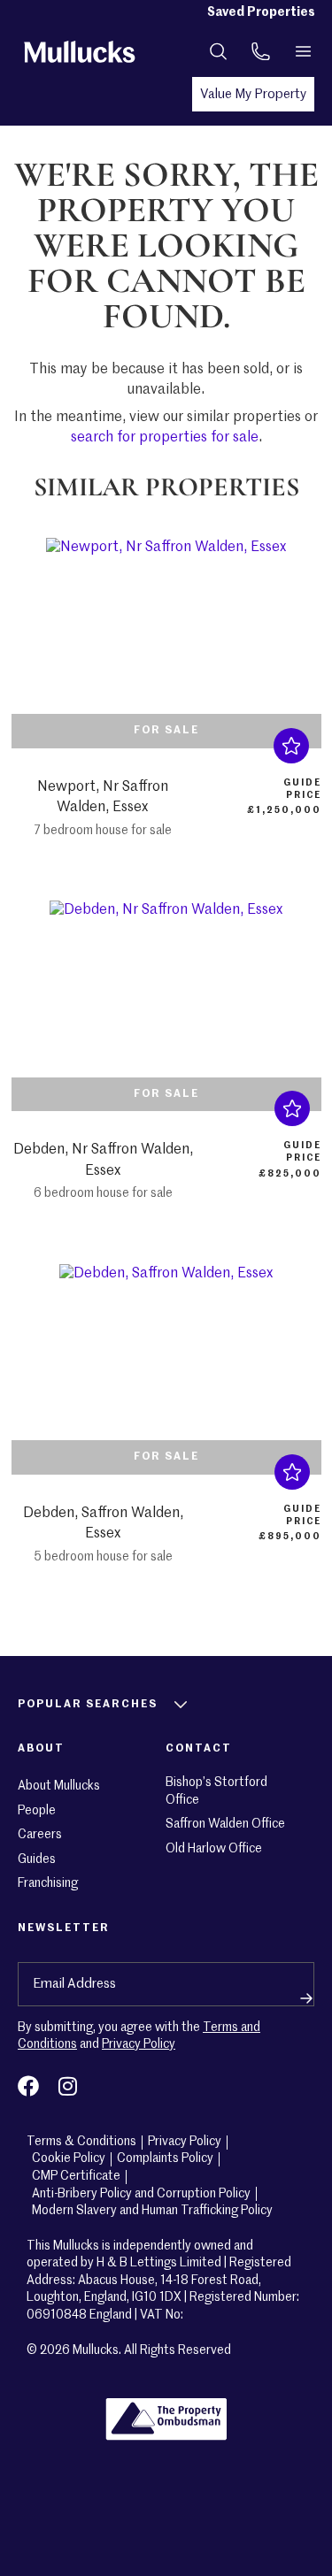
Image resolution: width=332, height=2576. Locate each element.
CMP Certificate (76, 2176)
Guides (37, 1859)
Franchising (48, 1883)
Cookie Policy (69, 2158)
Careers (40, 1835)
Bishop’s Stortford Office (216, 1791)
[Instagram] (67, 2086)
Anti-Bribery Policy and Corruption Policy (141, 2194)
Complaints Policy (165, 2158)
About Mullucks (59, 1786)
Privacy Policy (139, 2044)
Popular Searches (88, 1705)
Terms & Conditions (81, 2142)
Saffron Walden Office (225, 1824)
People (37, 1811)
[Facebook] (28, 2086)
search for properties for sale (165, 438)
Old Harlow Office (214, 1849)
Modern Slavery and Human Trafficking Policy (152, 2211)
